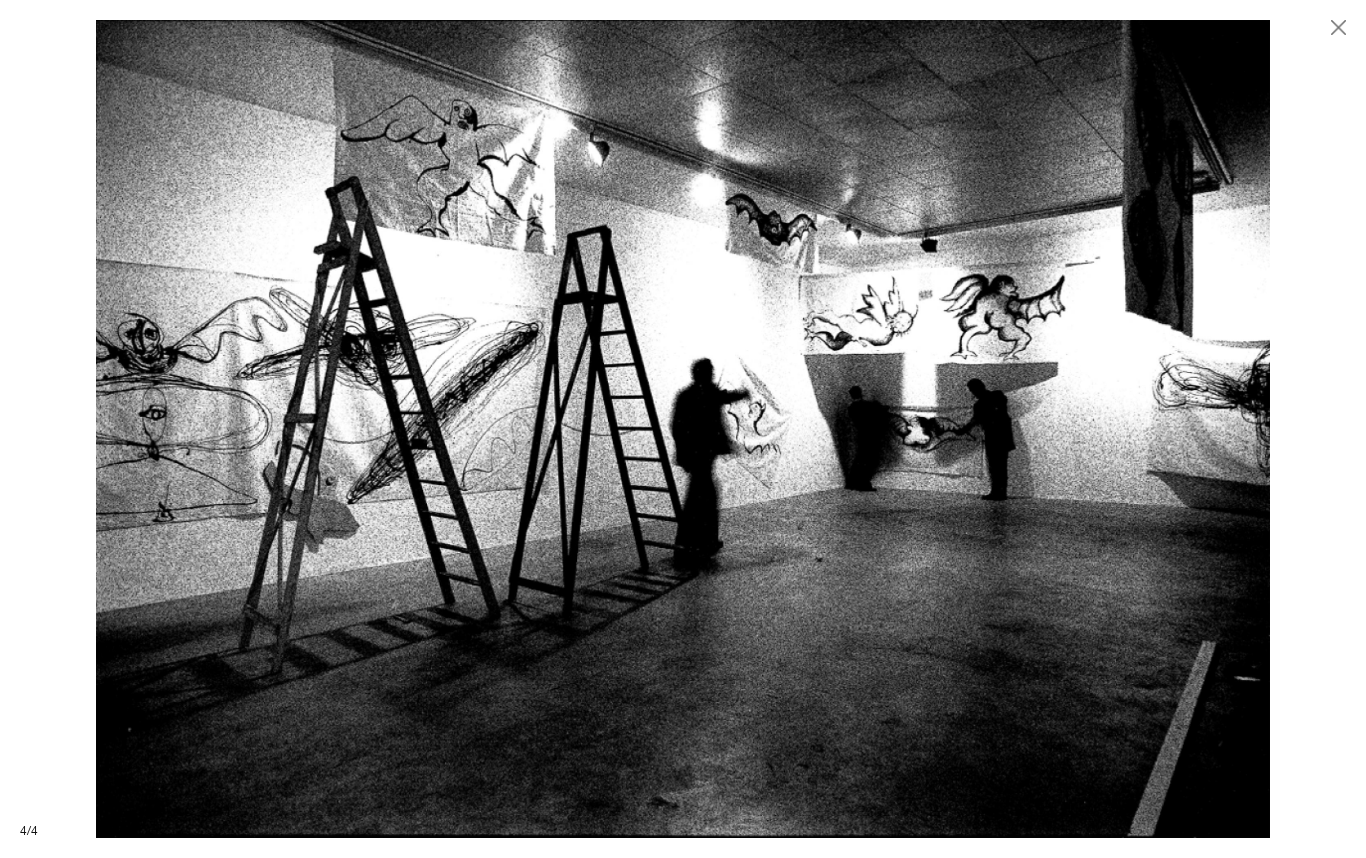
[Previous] (341, 429)
